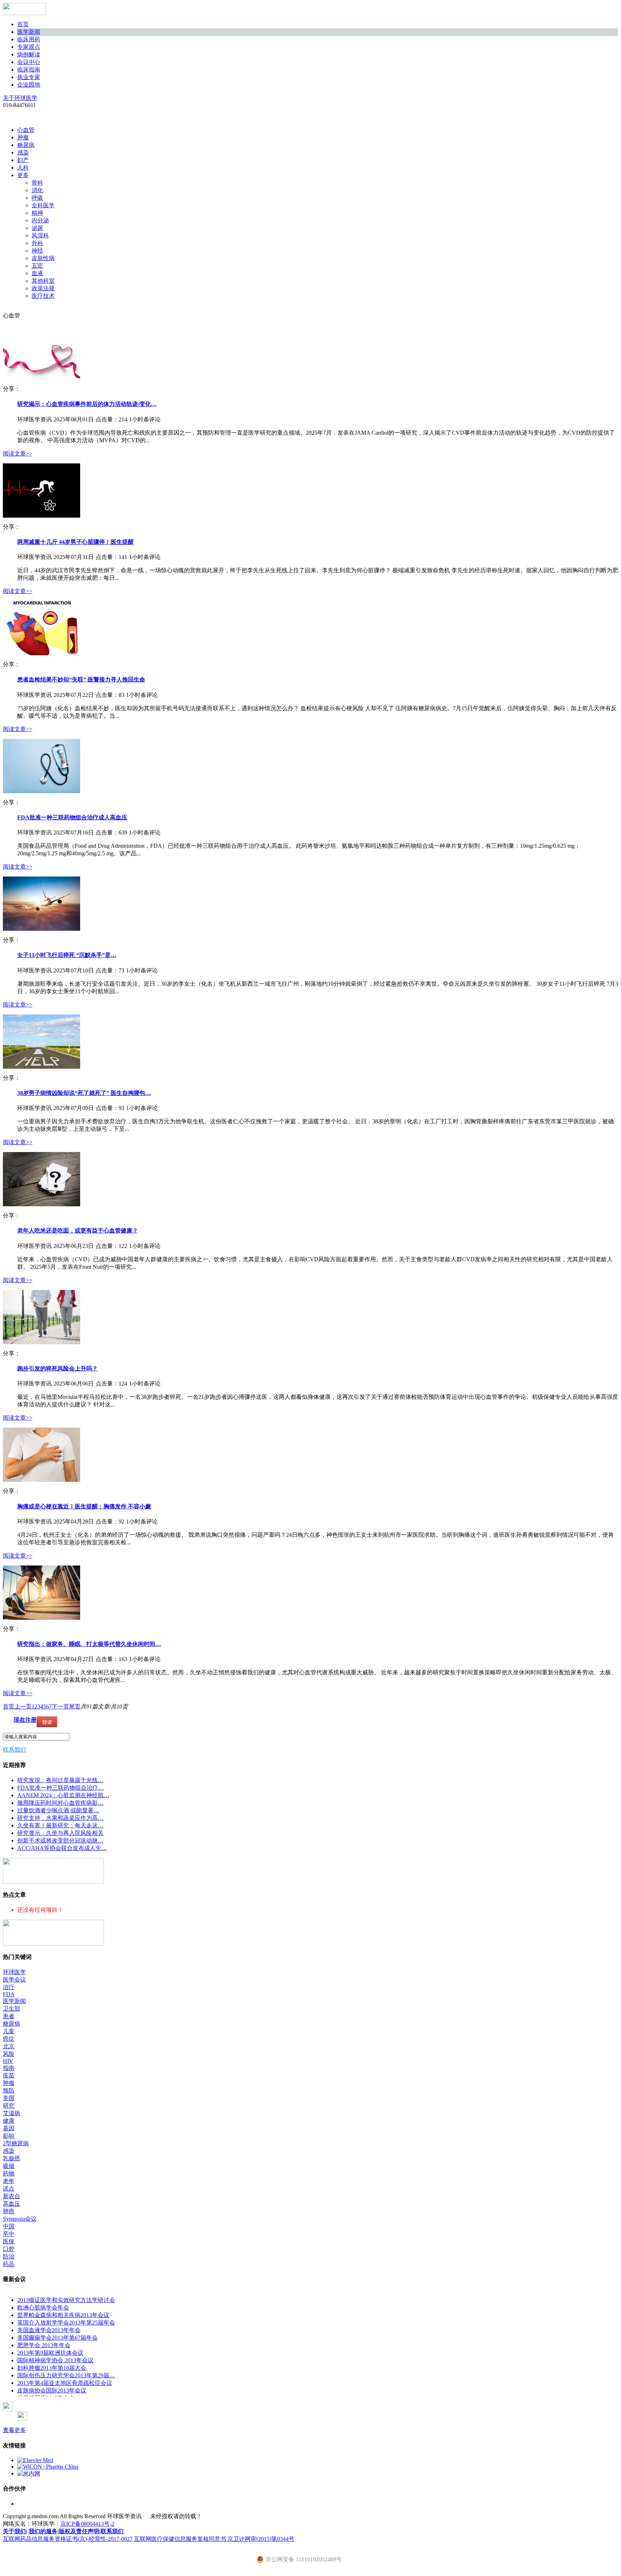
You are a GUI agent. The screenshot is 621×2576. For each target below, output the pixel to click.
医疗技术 (43, 296)
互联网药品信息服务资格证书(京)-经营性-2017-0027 (68, 2539)
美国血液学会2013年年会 (49, 2330)
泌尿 (37, 228)
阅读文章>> (18, 454)
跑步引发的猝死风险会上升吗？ (57, 1368)
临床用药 (29, 39)
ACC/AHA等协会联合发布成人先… (62, 1848)
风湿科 (40, 235)
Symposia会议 (20, 2219)
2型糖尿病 (16, 2143)
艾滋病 (11, 2113)
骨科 (37, 183)
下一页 (60, 1706)
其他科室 (43, 281)
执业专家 (29, 77)
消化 (37, 190)
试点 (9, 2189)
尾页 (75, 1706)
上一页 (23, 1706)
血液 (37, 273)
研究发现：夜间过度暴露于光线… (60, 1780)
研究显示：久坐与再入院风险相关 (60, 1833)
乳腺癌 (11, 2158)
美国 (9, 2098)
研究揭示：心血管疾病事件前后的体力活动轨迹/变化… (87, 404)
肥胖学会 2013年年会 (44, 2345)
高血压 (11, 2204)
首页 (23, 24)
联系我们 (14, 1750)
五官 (37, 266)
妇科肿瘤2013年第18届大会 (52, 2368)
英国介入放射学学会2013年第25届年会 (66, 2323)
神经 (37, 251)
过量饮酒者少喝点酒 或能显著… (58, 1810)
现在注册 (25, 1720)
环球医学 (14, 1972)
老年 (9, 2181)
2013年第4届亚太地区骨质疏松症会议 (65, 2383)
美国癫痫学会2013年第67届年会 (57, 2338)
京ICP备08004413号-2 (87, 2524)
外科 (37, 243)
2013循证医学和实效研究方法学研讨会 (66, 2300)
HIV (8, 2061)
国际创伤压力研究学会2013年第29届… (66, 2375)
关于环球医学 (20, 98)
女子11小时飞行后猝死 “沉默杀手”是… (67, 955)
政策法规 (43, 288)
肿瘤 (23, 137)
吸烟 (9, 2166)
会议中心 (29, 62)
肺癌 (9, 2211)
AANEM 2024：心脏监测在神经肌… (63, 1795)
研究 (9, 2106)
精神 (37, 213)
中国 (9, 2226)
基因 (9, 2128)
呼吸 (37, 198)
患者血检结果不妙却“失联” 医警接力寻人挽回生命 (81, 679)
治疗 (9, 1987)
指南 (9, 2068)
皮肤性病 (43, 258)
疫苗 (9, 2075)
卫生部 (11, 2009)
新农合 (11, 2196)
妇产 (23, 160)
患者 (9, 2016)
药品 (9, 2264)
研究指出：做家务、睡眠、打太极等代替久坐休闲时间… (89, 1644)
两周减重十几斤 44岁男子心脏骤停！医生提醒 (75, 542)
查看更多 (14, 2430)
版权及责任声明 (79, 2531)
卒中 (9, 2234)
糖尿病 (26, 145)
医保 (9, 2241)
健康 (9, 2121)
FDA (9, 1994)
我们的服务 (43, 2531)
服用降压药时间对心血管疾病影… (60, 1803)
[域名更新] (53, 1882)
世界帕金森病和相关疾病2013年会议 (63, 2315)
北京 (9, 2046)
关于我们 (14, 2531)
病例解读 (29, 54)
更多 (23, 175)
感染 (23, 152)
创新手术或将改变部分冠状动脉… (60, 1840)
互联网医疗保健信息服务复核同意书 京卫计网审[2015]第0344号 (214, 2539)
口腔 (9, 2249)
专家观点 (29, 47)
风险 (9, 2054)
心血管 (26, 130)
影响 (9, 2136)
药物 (9, 2173)
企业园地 (29, 85)
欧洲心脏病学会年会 (43, 2307)
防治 (9, 2256)
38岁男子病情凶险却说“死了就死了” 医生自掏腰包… (84, 1093)
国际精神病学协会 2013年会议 (55, 2360)
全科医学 (43, 205)
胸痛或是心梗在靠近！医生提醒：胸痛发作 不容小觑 (84, 1506)
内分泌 (40, 220)
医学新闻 (29, 32)
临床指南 (29, 70)
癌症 (9, 2039)
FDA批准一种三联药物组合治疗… (61, 1788)
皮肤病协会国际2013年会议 (52, 2390)
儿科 (23, 168)
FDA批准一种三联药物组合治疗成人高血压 (72, 817)
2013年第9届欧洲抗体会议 (50, 2353)
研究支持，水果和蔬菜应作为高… (60, 1818)
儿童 (9, 2031)
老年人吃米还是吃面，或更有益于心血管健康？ (78, 1231)
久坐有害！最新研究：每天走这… (60, 1825)
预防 (9, 2091)
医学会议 (14, 1980)
